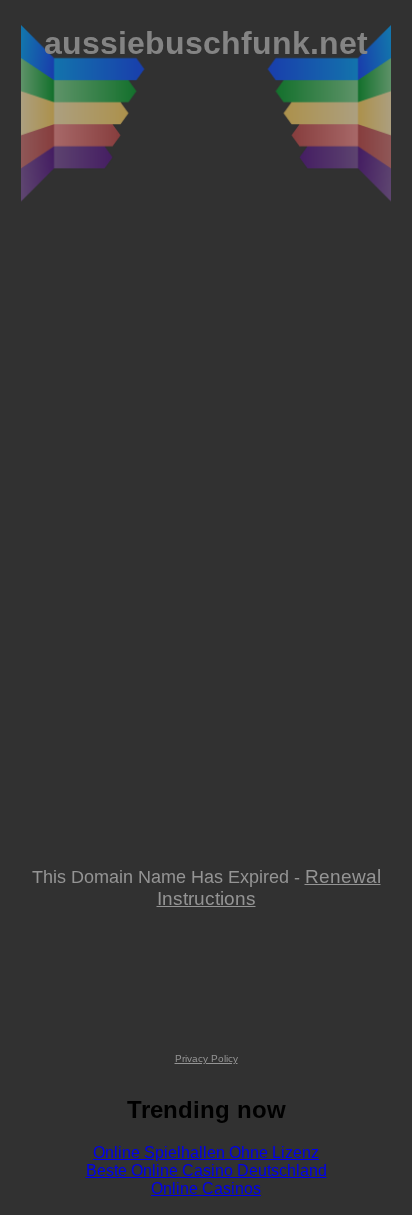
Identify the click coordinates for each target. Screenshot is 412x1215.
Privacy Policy (206, 1058)
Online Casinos (206, 1188)
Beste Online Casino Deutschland (206, 1170)
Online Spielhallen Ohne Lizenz (206, 1152)
